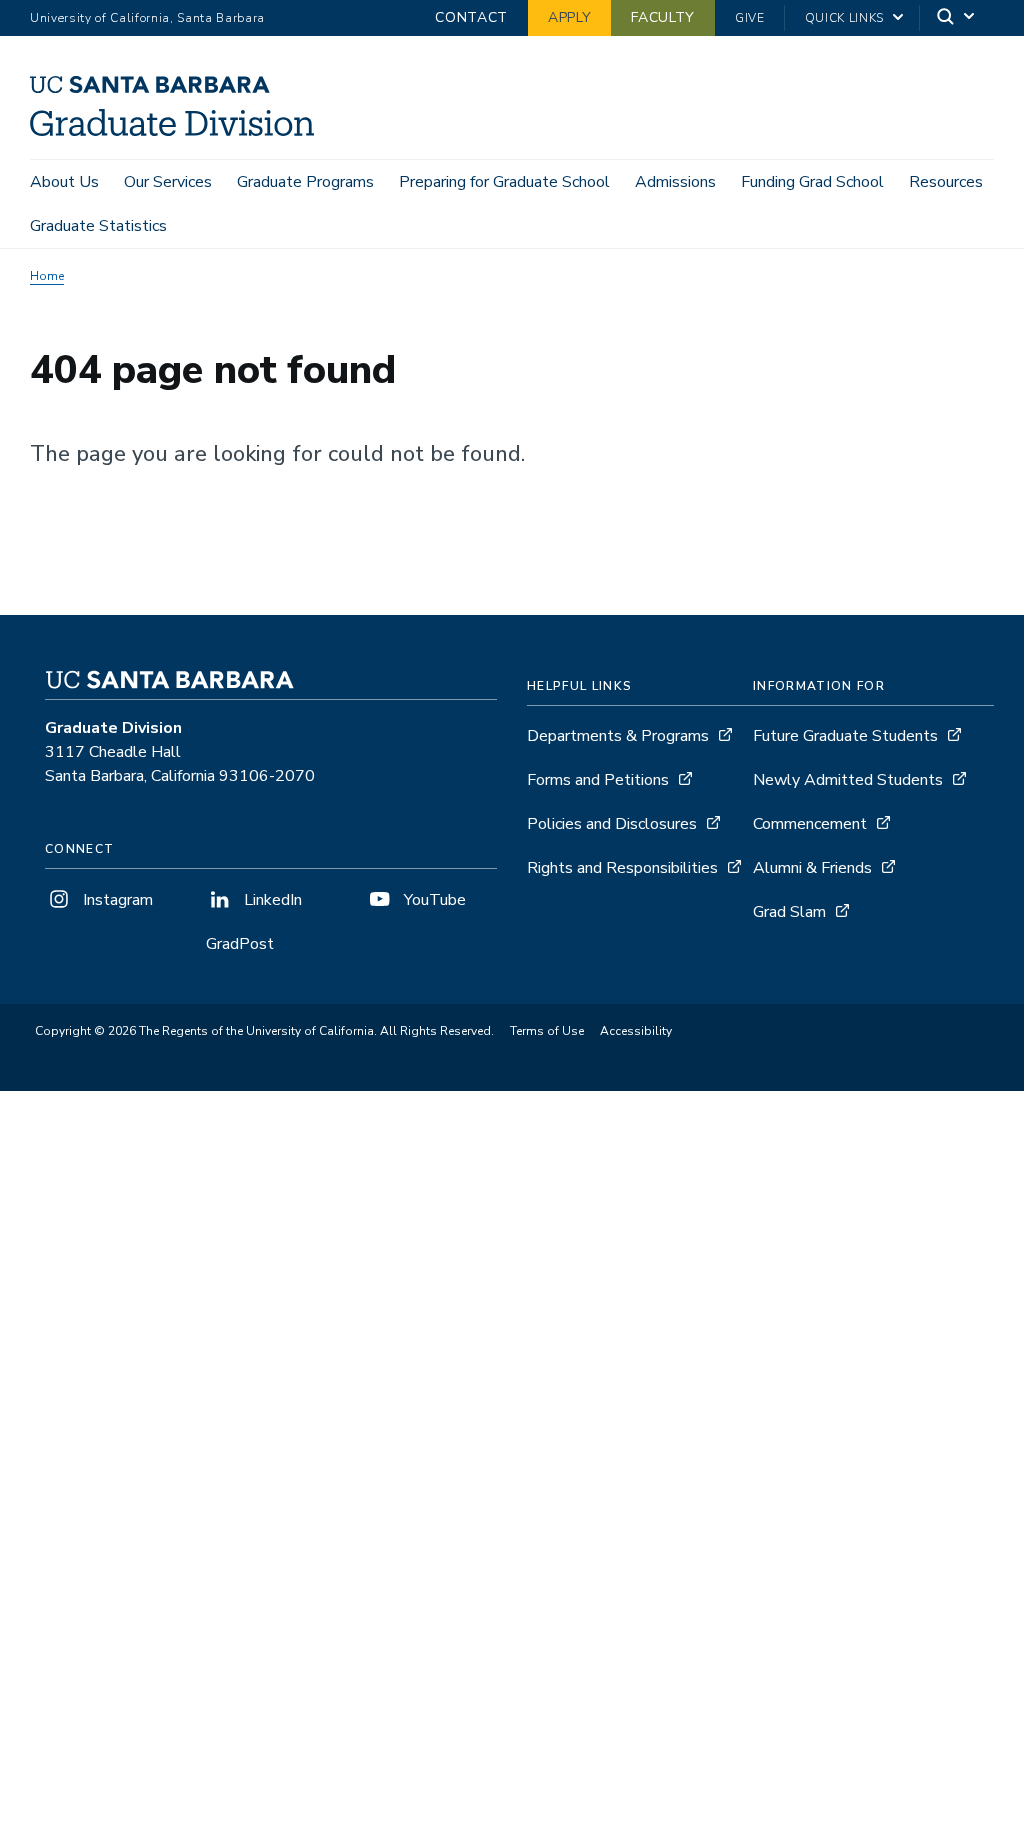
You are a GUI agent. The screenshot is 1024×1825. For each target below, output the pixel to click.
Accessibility (636, 1031)
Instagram (116, 900)
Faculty (663, 17)
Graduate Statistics (98, 226)
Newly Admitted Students (848, 780)
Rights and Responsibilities (622, 868)
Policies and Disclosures (612, 824)
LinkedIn (271, 900)
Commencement (810, 824)
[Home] (179, 131)
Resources (946, 182)
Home (47, 276)
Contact (471, 17)
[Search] (957, 18)
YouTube (433, 900)
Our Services (168, 182)
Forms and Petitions (598, 780)
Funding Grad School (812, 182)
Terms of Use (547, 1031)
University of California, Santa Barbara (147, 18)
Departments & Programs (618, 736)
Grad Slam (789, 912)
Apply (569, 17)
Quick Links (844, 18)
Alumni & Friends (812, 868)
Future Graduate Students (845, 736)
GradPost (240, 944)
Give (750, 18)
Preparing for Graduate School (504, 182)
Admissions (675, 182)
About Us (64, 182)
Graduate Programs (305, 182)
